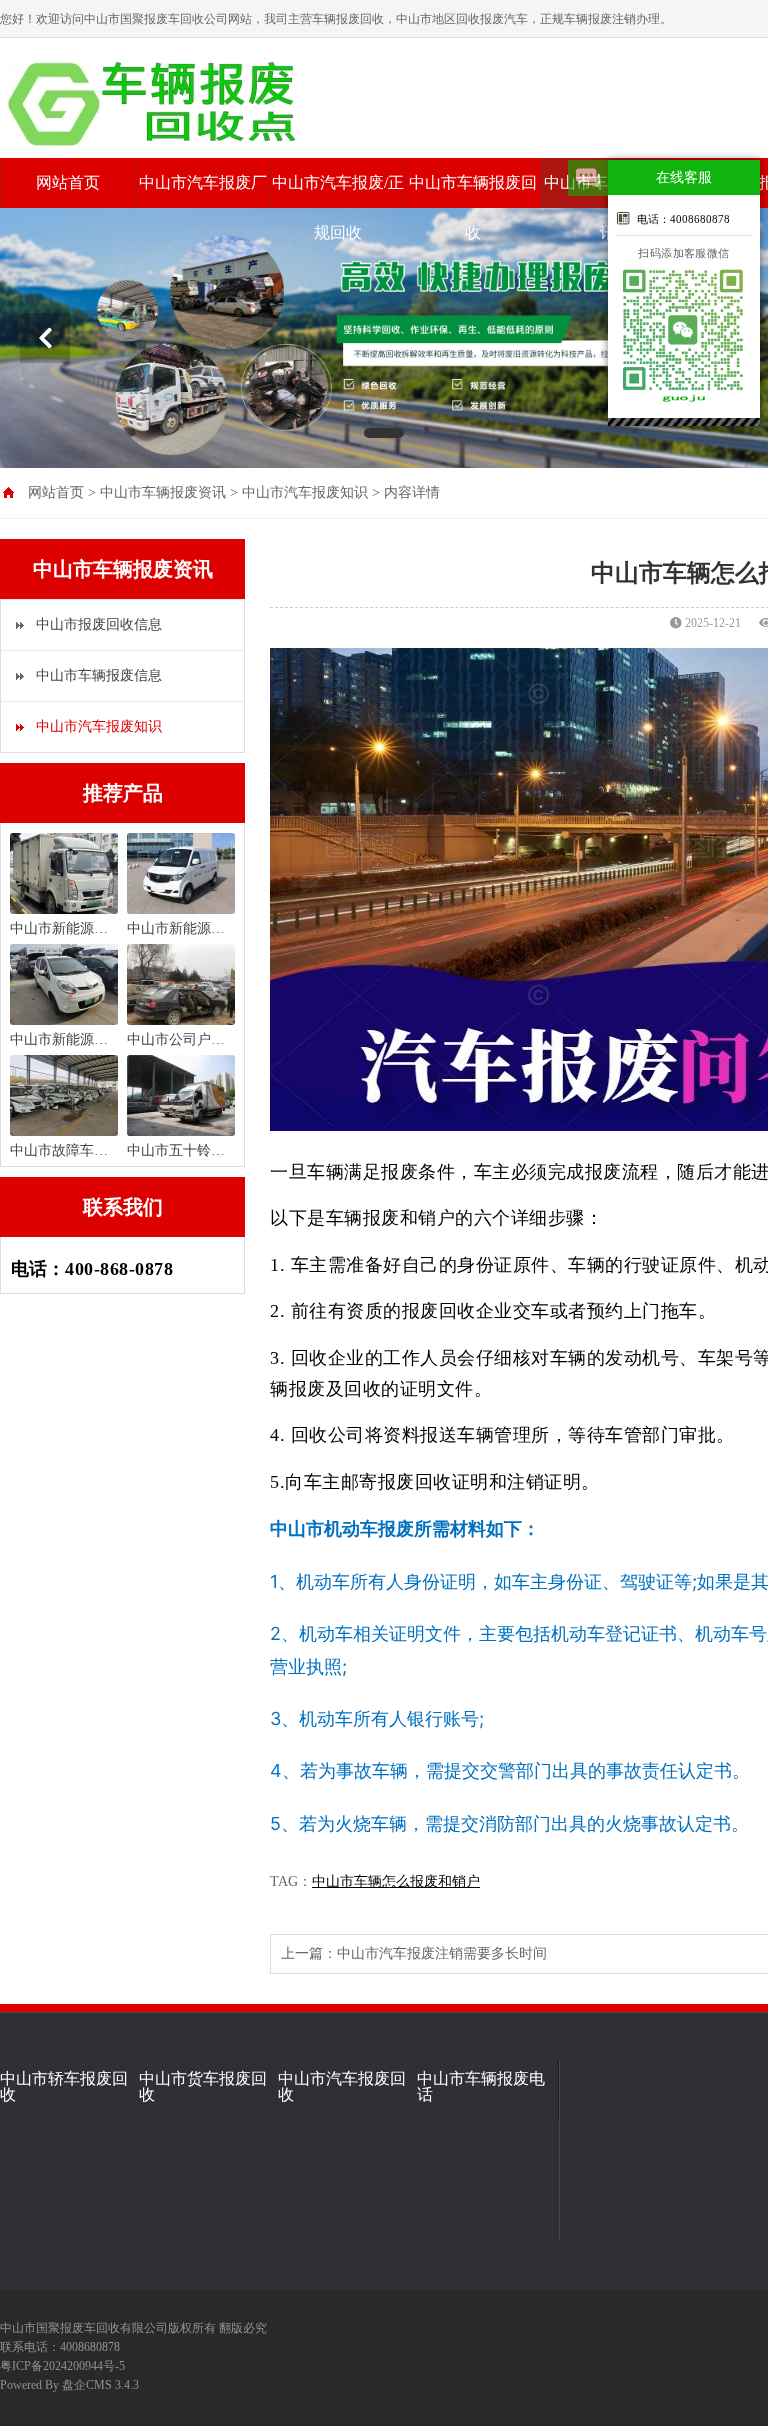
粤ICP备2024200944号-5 (62, 2366)
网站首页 (68, 182)
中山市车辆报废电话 (481, 2087)
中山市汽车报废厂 (203, 182)
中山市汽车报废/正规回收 (338, 207)
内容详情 (412, 492)
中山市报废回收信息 (99, 624)
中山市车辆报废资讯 (163, 492)
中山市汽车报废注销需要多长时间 (442, 1953)
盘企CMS (25, 2385)
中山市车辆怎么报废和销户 (396, 1881)
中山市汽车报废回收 (342, 2087)
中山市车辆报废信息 (99, 675)
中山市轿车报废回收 (64, 2087)
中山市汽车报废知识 (305, 492)
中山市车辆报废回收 (473, 207)
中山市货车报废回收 (203, 2087)
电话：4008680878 (683, 219)
